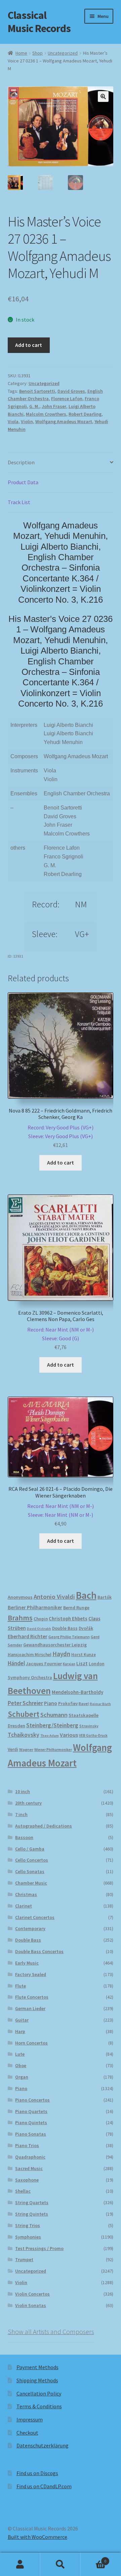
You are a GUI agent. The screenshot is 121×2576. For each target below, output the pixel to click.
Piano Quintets (31, 2122)
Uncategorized (63, 53)
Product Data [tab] (23, 482)
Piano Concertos (32, 2100)
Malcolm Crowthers (46, 414)
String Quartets (32, 2202)
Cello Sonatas (30, 1871)
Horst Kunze (84, 1654)
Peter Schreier (25, 1703)
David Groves (71, 391)
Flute (21, 1986)
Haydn (61, 1654)
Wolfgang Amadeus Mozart (64, 421)
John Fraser (54, 406)
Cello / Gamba (30, 1849)
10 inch (23, 1791)
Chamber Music (31, 1883)
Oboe (21, 2065)
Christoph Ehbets (68, 1619)
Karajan (69, 1664)
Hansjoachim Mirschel (30, 1655)
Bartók (105, 1597)
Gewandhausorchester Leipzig (55, 1645)
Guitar (22, 2020)
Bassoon (24, 1837)
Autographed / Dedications (44, 1826)
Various (69, 1735)
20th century (28, 1803)
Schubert (24, 1714)
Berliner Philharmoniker (35, 1607)
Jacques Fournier (44, 1664)
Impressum (30, 2419)
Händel (16, 1663)
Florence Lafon (67, 399)
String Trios (28, 2225)
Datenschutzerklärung (43, 2445)
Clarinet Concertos (35, 1917)
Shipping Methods (37, 2380)
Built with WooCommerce (37, 2537)
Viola (13, 421)
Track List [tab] (19, 502)
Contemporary (30, 1928)
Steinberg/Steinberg (52, 1725)
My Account (20, 2565)
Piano (51, 1703)
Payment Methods (37, 2367)
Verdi (13, 1749)
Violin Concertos (32, 2294)
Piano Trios (27, 2145)
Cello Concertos (32, 1860)
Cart (93, 2559)
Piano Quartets (31, 2111)
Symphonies (28, 2237)
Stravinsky (89, 1726)
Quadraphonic (30, 2157)
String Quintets (32, 2214)
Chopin (41, 1619)
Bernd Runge (76, 1608)
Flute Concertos (32, 1997)
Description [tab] (21, 462)
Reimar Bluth (100, 1704)
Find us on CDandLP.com (44, 2486)
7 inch (21, 1814)
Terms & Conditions (39, 2406)
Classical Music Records (39, 22)
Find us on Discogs (37, 2473)
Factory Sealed (31, 1974)
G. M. (34, 406)
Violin (27, 421)
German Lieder (30, 2008)
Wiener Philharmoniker (53, 1750)
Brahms (20, 1618)
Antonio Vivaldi (54, 1597)
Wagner (26, 1749)
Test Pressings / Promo (39, 2248)
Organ (22, 2077)
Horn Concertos (31, 2043)
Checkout (27, 2433)
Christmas (26, 1894)
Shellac (23, 2191)
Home (21, 53)
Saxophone (27, 2180)
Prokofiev (68, 1703)
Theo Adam (50, 1736)
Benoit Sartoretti (37, 391)
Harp (20, 2031)
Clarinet (24, 1906)
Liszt (82, 1663)
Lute (20, 2054)
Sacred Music (29, 2168)
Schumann (54, 1715)
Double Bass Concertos (39, 1951)
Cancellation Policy (39, 2393)
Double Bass (65, 1628)
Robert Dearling (85, 414)
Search (61, 2565)
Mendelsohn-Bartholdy (77, 1692)
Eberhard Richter (28, 1636)
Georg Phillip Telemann (69, 1637)
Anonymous (20, 1597)
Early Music (27, 1963)
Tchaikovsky (24, 1735)
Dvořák (86, 1628)
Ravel (84, 1704)
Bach (86, 1595)
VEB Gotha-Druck (93, 1735)
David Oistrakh (39, 1629)
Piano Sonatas (31, 2134)
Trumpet (24, 2259)
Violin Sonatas (31, 2305)
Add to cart (29, 345)
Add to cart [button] (61, 1162)
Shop (37, 53)
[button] (103, 97)
